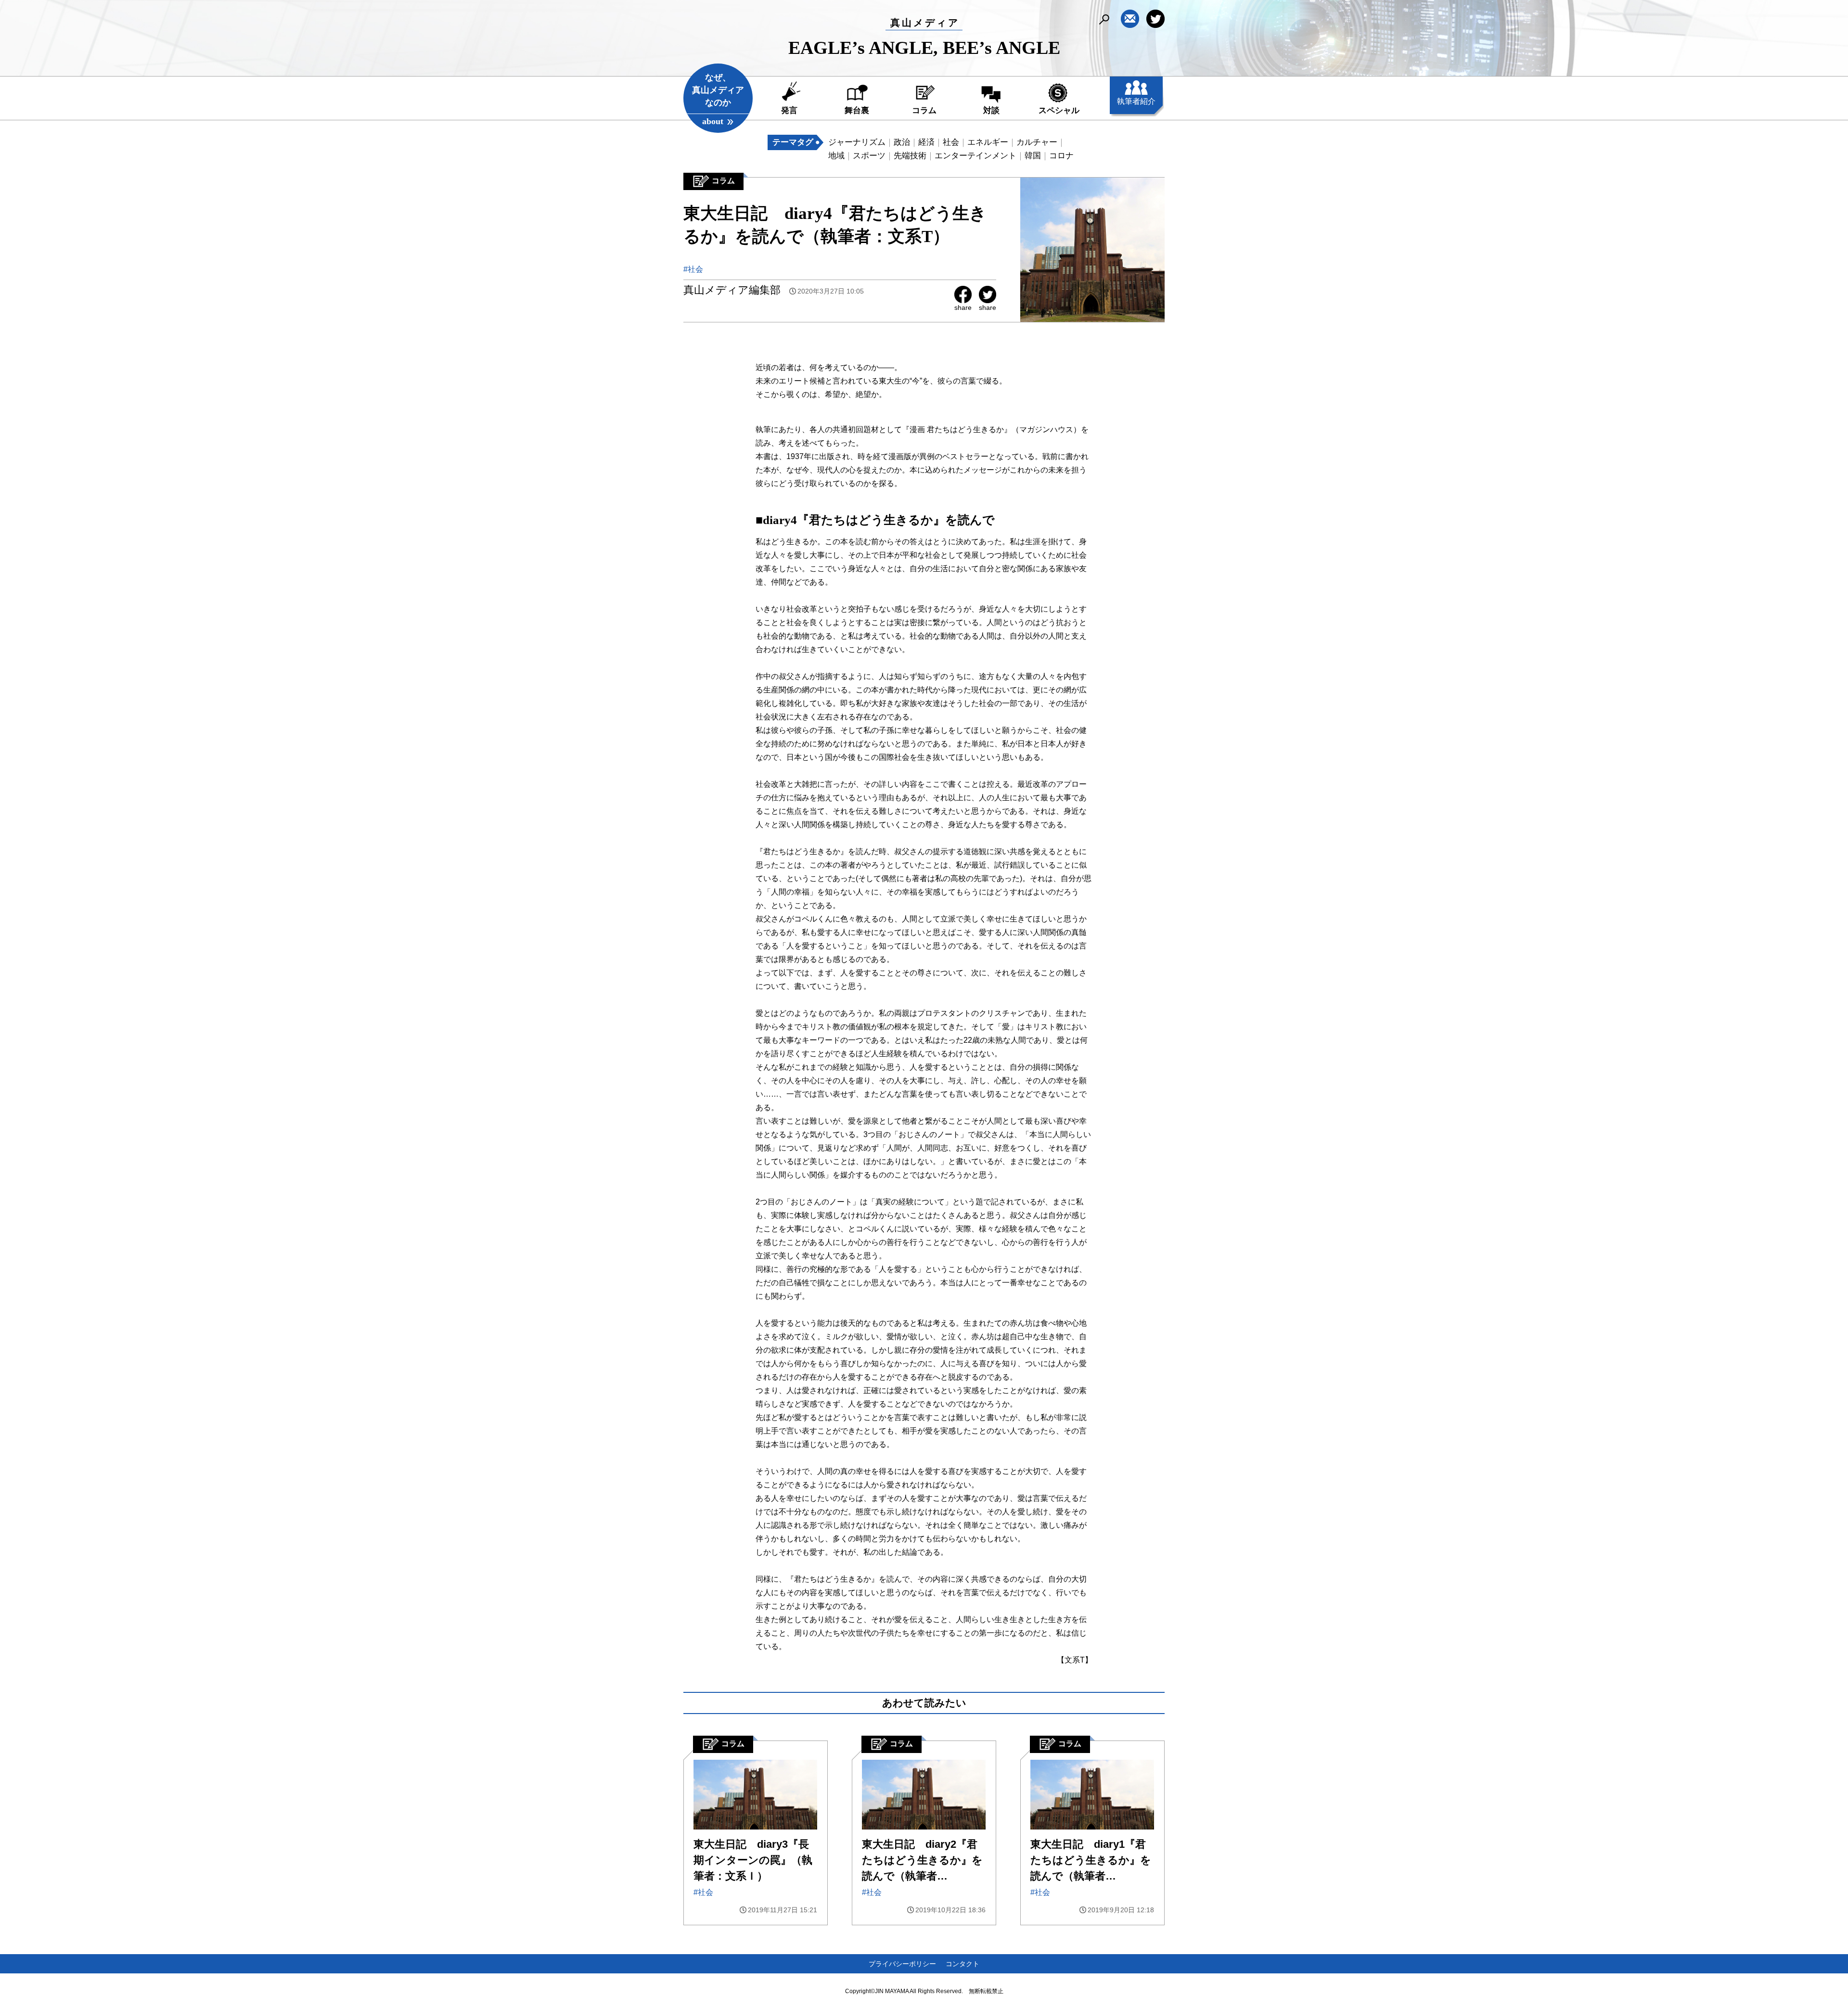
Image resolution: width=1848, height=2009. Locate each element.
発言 (789, 110)
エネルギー (988, 142)
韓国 (1033, 156)
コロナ (1061, 156)
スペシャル (1059, 110)
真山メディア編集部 (732, 290)
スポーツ (869, 156)
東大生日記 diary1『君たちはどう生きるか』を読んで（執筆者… (1091, 1860)
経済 (926, 142)
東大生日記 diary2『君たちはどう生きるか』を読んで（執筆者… (922, 1860)
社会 (951, 142)
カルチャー (1037, 142)
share (963, 307)
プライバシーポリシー (902, 1964)
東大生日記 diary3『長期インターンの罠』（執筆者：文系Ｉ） (753, 1860)
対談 (991, 110)
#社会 (693, 269)
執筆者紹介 (1136, 101)
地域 (836, 156)
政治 (902, 142)
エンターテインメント (975, 156)
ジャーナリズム (857, 142)
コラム (924, 110)
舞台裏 (857, 110)
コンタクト (962, 1964)
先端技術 (910, 156)
